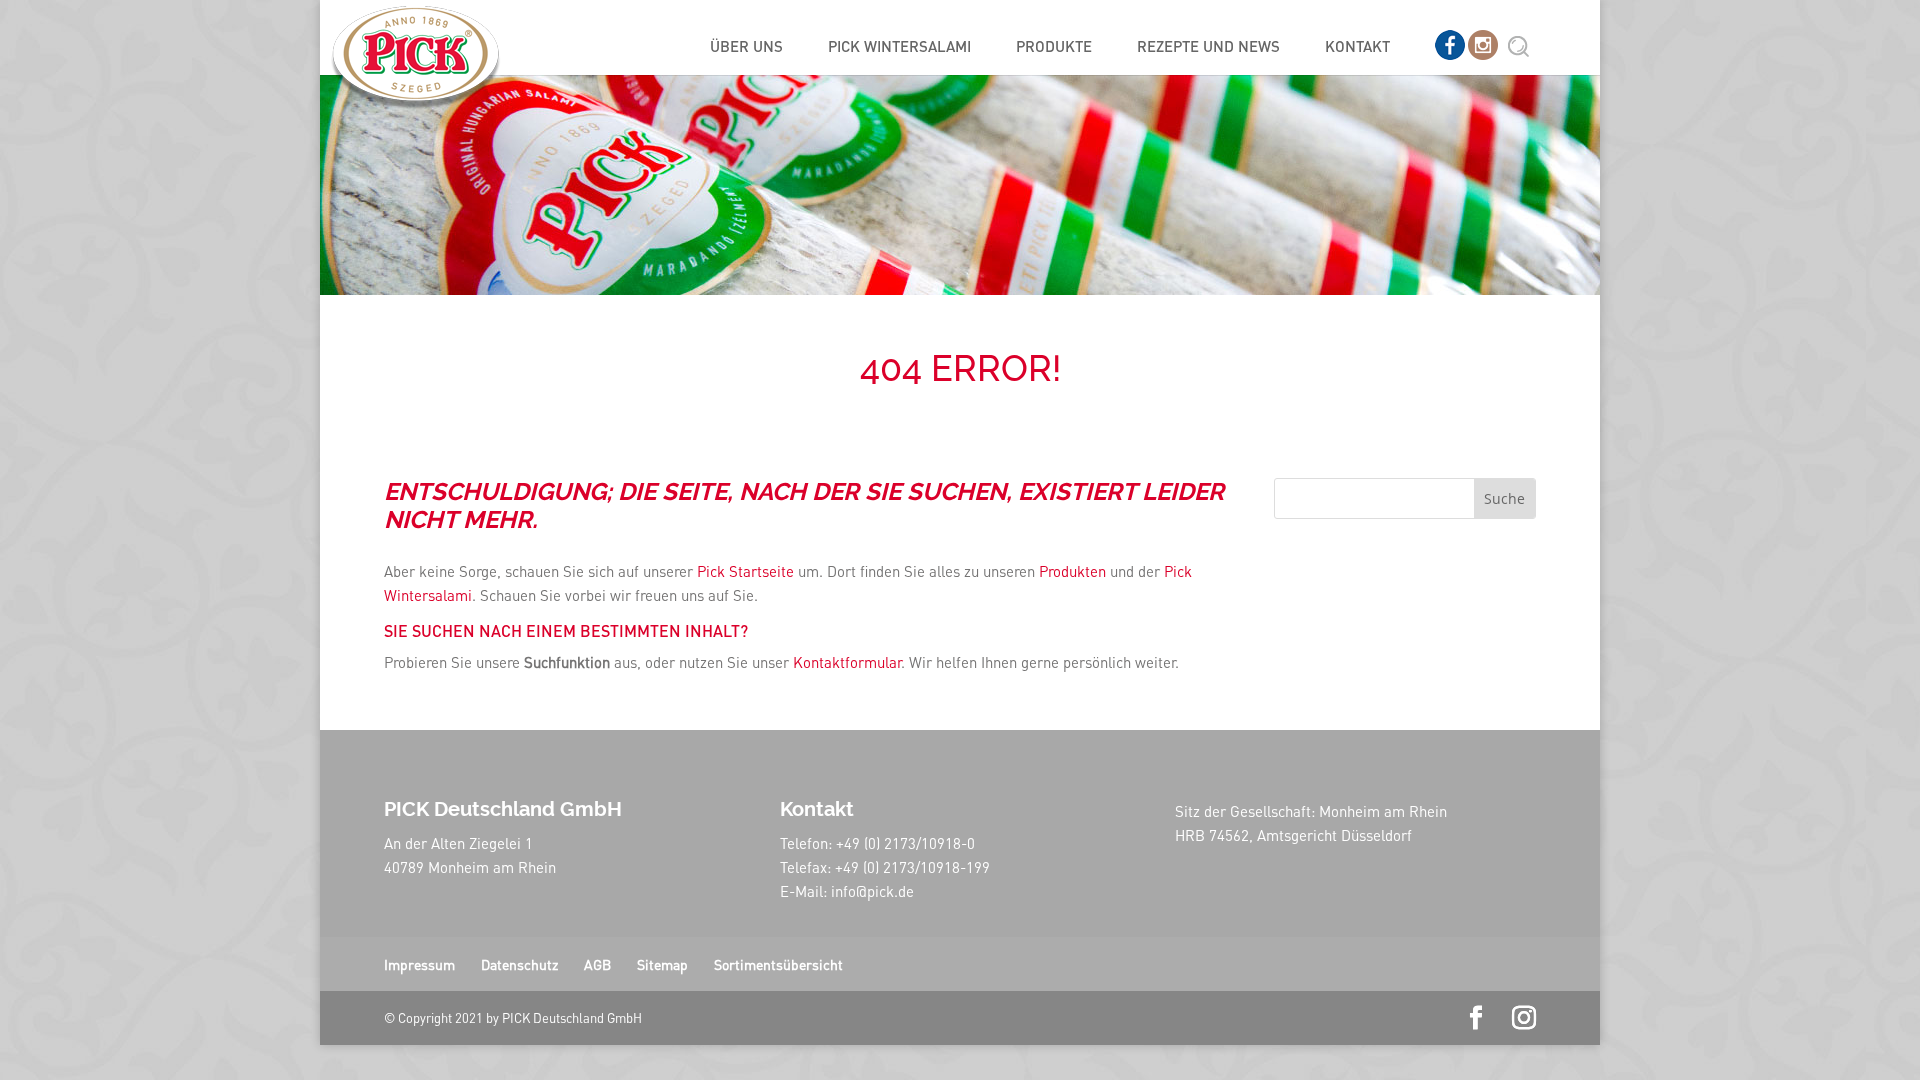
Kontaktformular (847, 662)
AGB (597, 964)
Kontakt (1357, 47)
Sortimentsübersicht (778, 964)
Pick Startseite (747, 571)
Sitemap (662, 964)
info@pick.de (872, 891)
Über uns (746, 47)
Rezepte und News (1208, 47)
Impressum (419, 964)
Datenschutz (519, 964)
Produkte (1054, 47)
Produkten (1072, 571)
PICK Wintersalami (899, 47)
